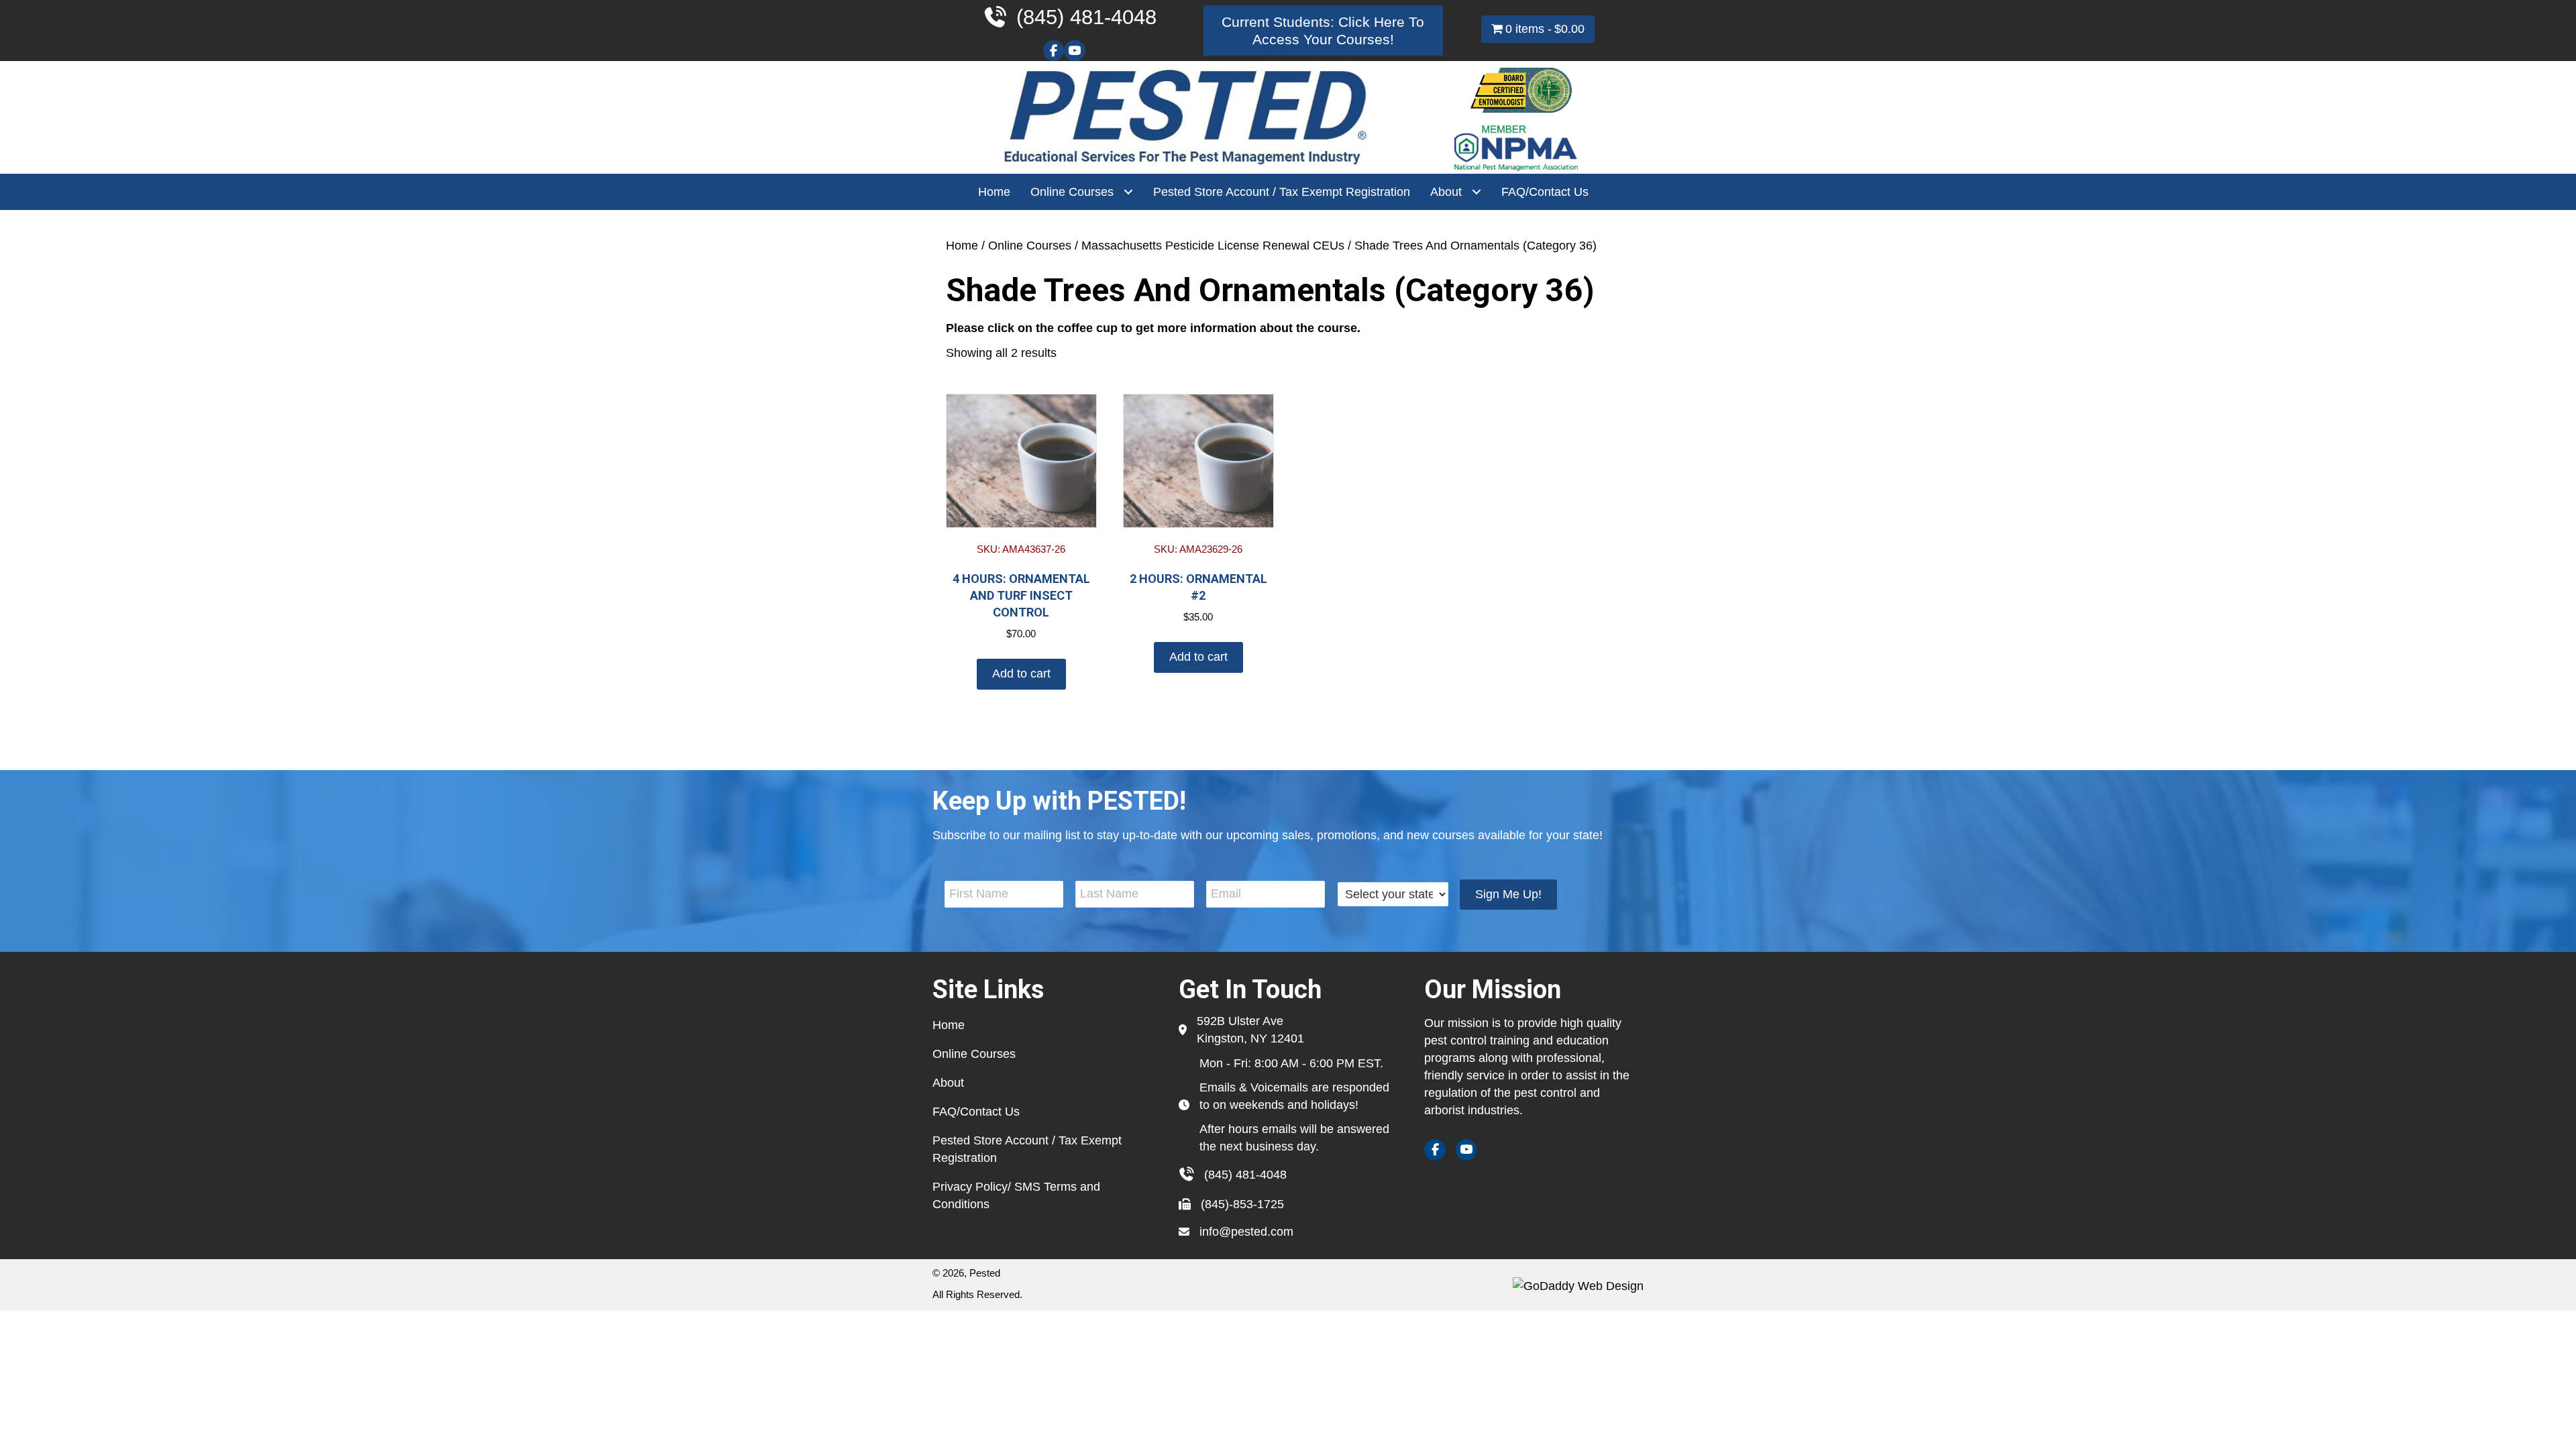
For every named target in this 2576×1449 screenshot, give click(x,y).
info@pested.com (1246, 1232)
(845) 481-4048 (1245, 1175)
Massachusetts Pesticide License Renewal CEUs (1213, 246)
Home (962, 246)
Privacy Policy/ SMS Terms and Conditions (1016, 1195)
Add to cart (1021, 674)
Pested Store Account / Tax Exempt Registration (1027, 1149)
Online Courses (1030, 246)
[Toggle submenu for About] (1476, 192)
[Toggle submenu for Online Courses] (1128, 192)
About (948, 1083)
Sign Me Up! (1508, 894)
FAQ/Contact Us (976, 1112)
